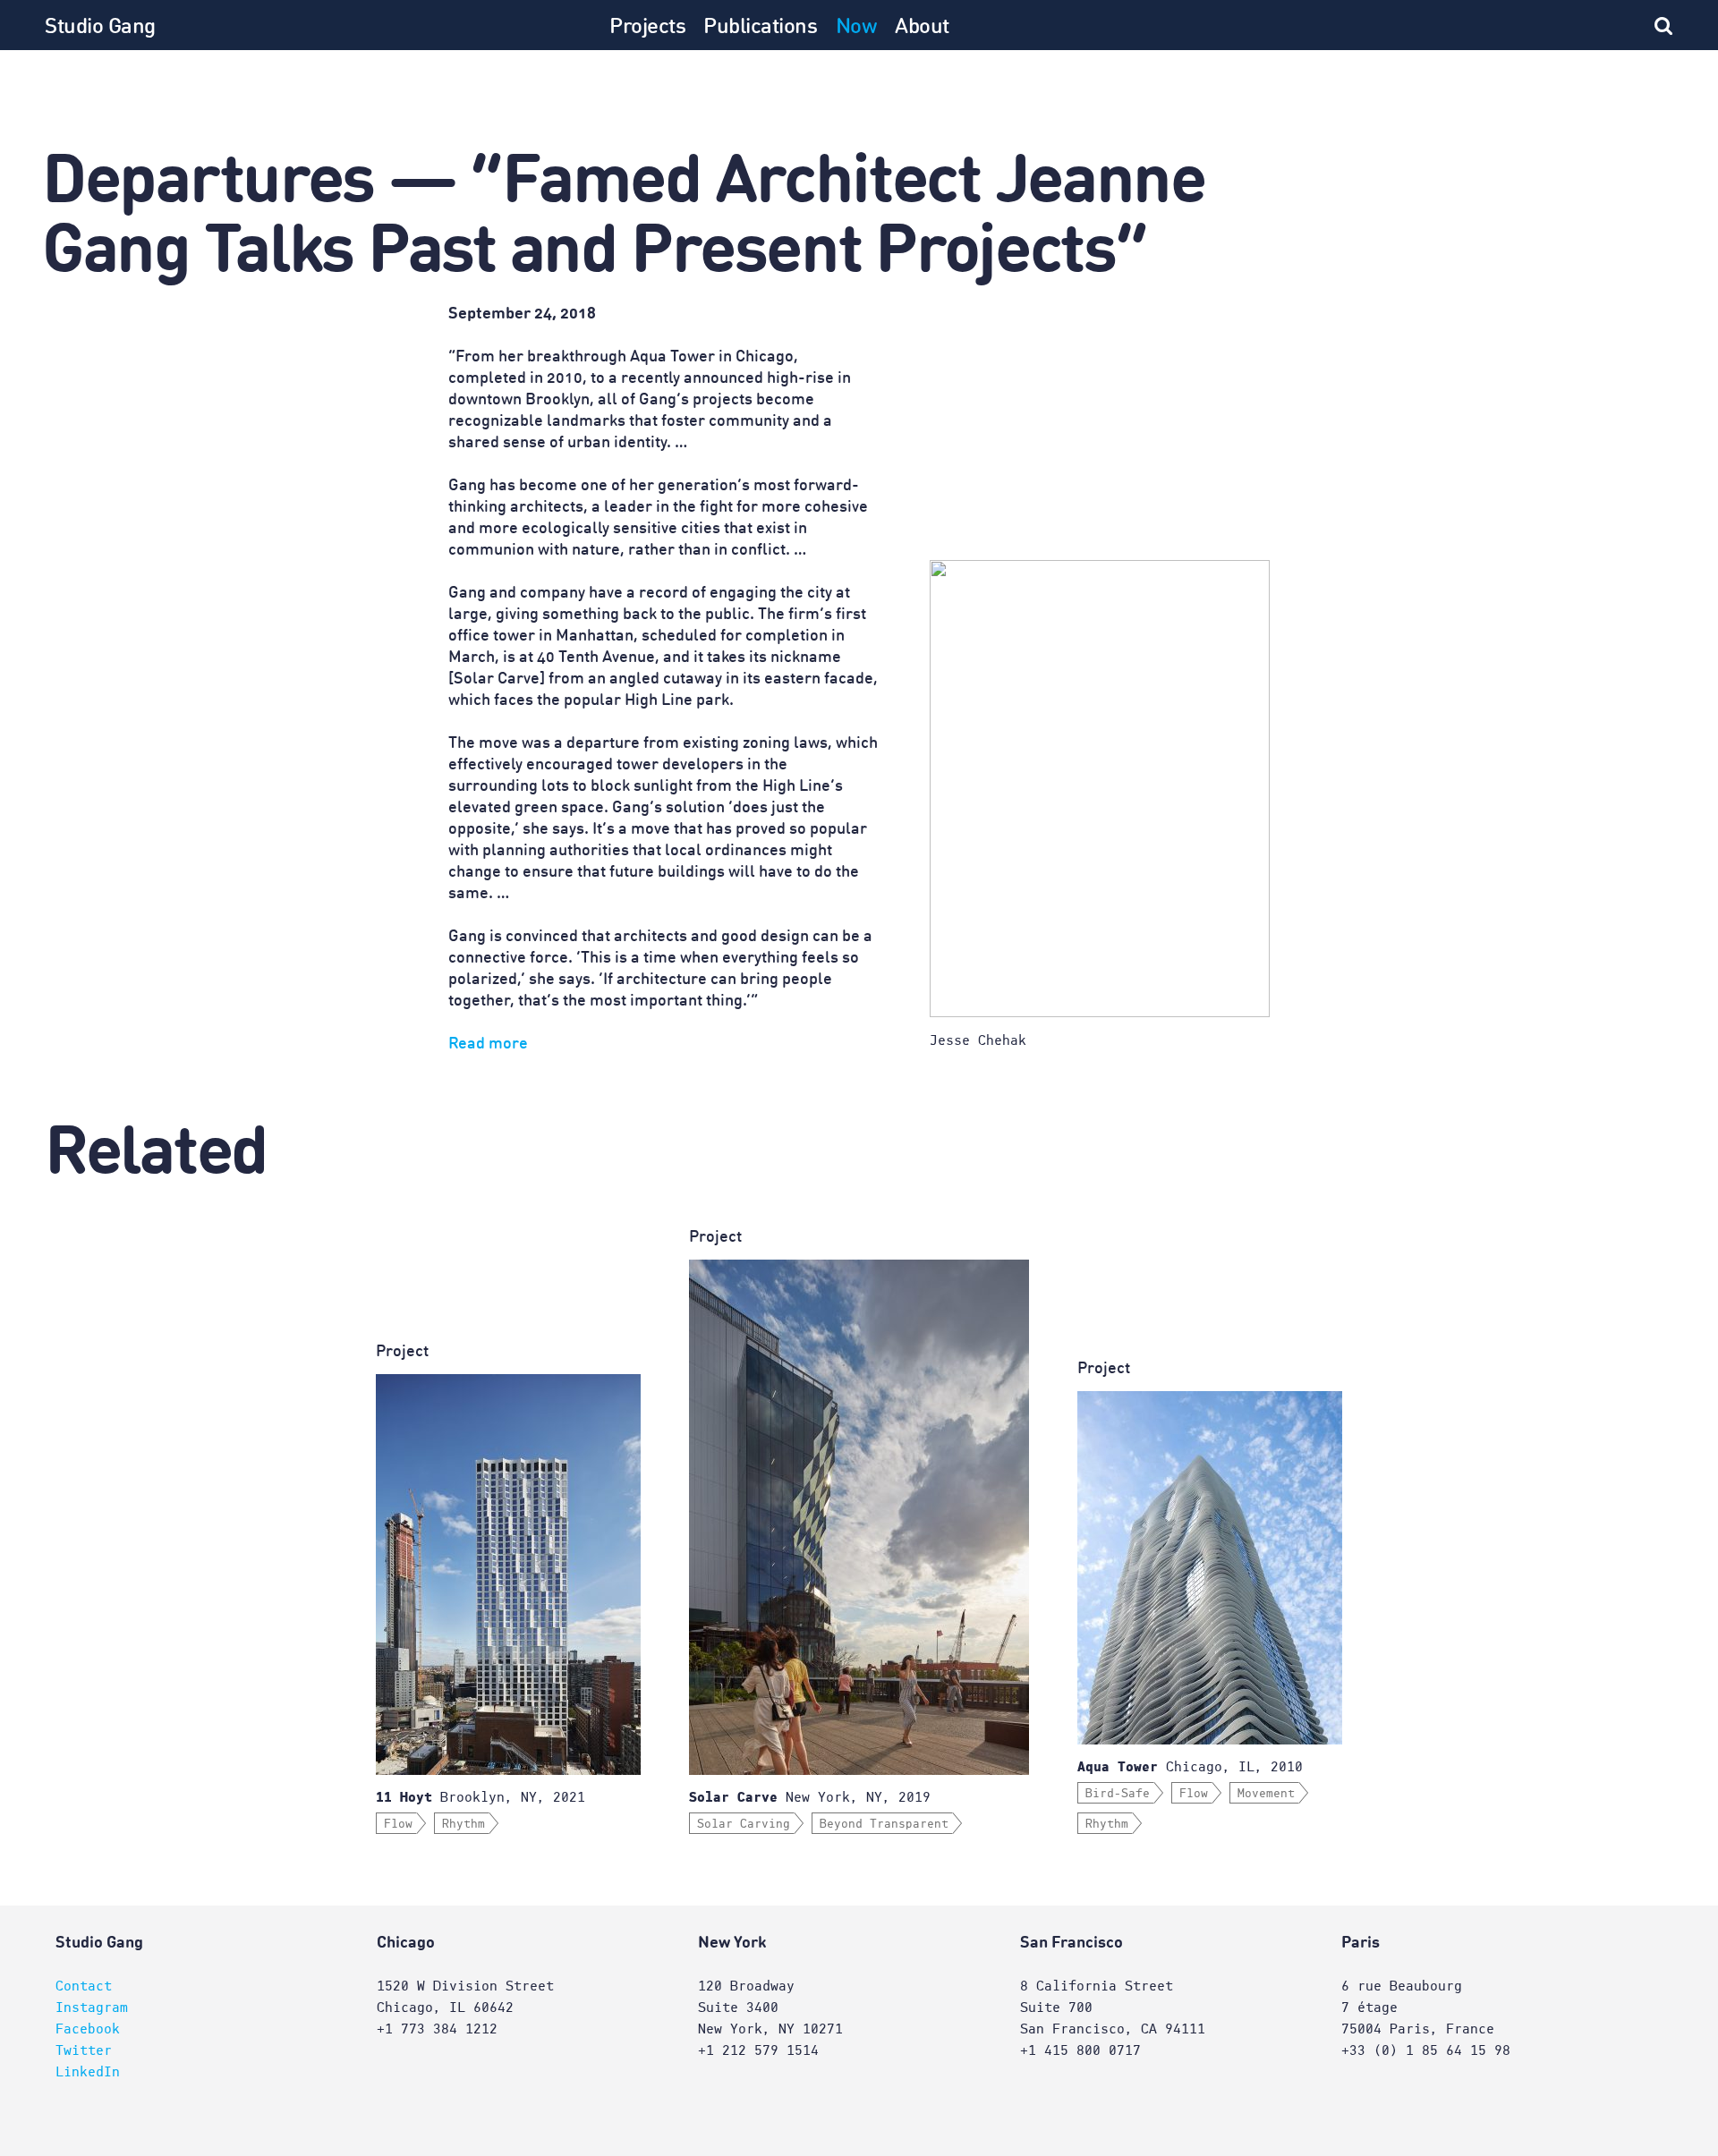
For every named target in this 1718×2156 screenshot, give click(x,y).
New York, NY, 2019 (810, 1797)
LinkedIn (88, 2072)
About (922, 28)
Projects (647, 28)
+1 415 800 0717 (1080, 2050)
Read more (488, 1044)
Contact (84, 1986)
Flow (398, 1824)
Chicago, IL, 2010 (1190, 1767)
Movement (1266, 1794)
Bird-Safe (1118, 1794)
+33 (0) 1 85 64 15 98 (1426, 2050)
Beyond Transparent (884, 1824)
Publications (760, 28)
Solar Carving (744, 1824)
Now (857, 28)
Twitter (84, 2050)
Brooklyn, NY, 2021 (481, 1797)
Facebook (88, 2029)
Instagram (92, 2007)
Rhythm (464, 1824)
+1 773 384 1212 (437, 2029)
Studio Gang (100, 28)
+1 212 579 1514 (758, 2050)
